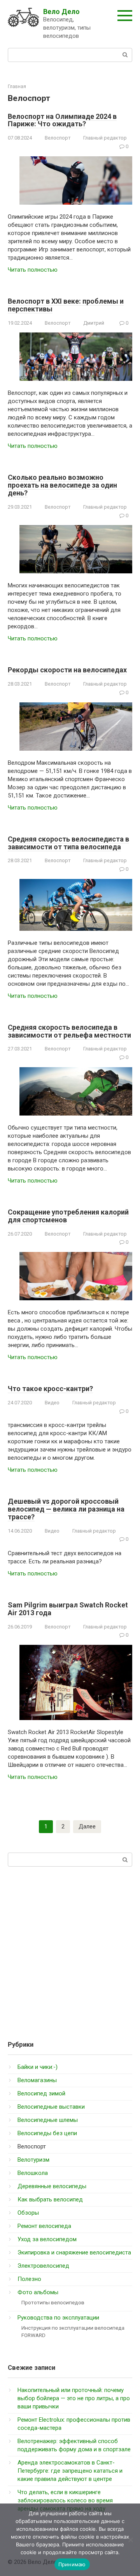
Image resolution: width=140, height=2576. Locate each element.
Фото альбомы (38, 2292)
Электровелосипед (43, 2266)
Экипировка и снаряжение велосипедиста (74, 2252)
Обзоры (28, 2213)
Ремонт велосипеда (44, 2226)
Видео (52, 1403)
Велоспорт (58, 138)
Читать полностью (33, 270)
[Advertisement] (70, 1950)
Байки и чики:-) (38, 2067)
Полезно (29, 2279)
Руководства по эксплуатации (58, 2318)
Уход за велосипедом (47, 2239)
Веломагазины (37, 2080)
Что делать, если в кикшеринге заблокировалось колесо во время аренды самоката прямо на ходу (65, 2500)
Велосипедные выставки (51, 2107)
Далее (87, 1826)
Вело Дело (61, 11)
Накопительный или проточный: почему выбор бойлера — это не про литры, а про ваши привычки (74, 2398)
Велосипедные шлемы (48, 2120)
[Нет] (130, 2540)
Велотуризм (33, 2160)
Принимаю (72, 2564)
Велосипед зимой (41, 2093)
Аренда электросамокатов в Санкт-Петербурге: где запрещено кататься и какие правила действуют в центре (70, 2471)
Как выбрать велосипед (50, 2199)
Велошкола (33, 2173)
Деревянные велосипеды (52, 2186)
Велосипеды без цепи (47, 2133)
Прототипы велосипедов (53, 2302)
